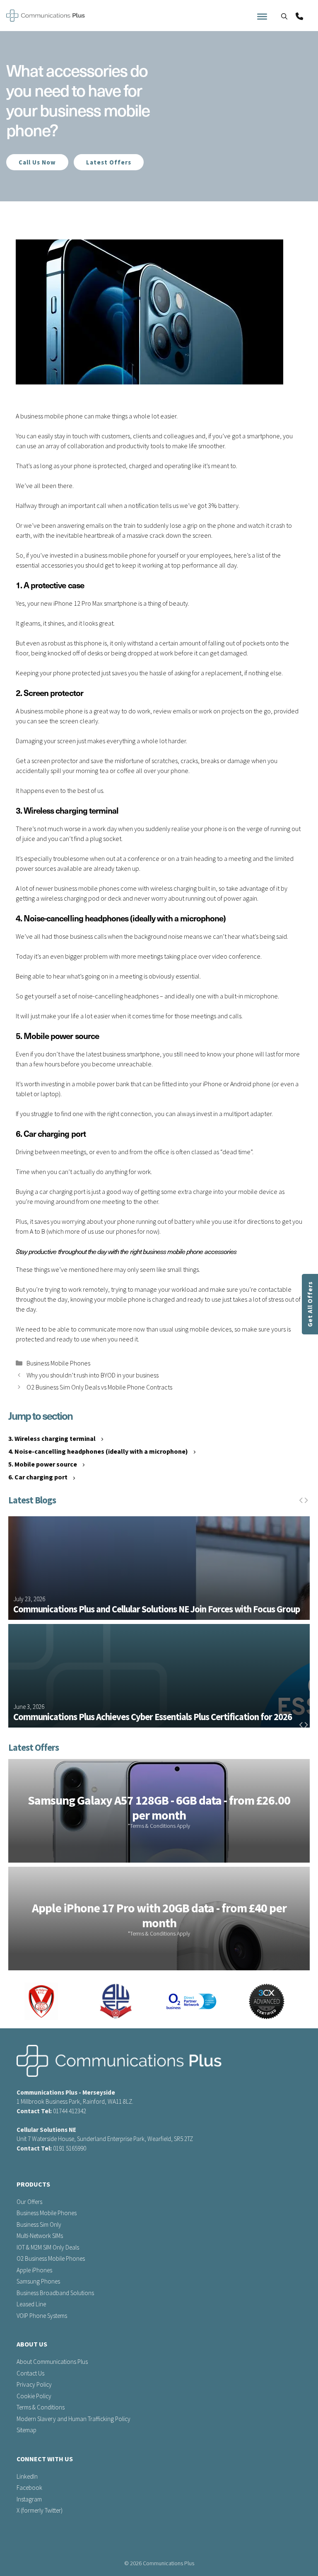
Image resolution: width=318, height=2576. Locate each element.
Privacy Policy (34, 2384)
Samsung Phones (38, 2281)
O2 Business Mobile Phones (51, 2258)
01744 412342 (70, 2111)
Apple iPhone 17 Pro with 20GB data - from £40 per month (159, 1915)
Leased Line (31, 2304)
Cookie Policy (34, 2396)
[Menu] (306, 17)
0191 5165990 (70, 2148)
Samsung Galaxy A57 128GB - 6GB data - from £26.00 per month (159, 1808)
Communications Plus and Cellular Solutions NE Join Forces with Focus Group (157, 1609)
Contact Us (30, 2373)
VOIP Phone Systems (42, 2316)
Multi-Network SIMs (40, 2236)
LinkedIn (27, 2476)
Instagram (29, 2499)
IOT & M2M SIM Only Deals (48, 2247)
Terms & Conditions (41, 2407)
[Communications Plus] (46, 17)
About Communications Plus (52, 2362)
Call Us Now (37, 162)
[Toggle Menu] (262, 17)
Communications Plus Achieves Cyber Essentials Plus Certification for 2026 (153, 1717)
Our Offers (29, 2202)
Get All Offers (310, 1304)
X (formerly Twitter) (40, 2510)
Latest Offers (109, 162)
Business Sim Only (39, 2224)
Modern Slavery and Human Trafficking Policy (73, 2419)
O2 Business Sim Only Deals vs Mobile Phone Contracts (99, 1387)
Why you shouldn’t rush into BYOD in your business (93, 1375)
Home (13, 204)
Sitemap (26, 2430)
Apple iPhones (34, 2270)
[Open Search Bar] (284, 17)
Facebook (29, 2488)
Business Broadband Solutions (55, 2293)
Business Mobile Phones (58, 1363)
